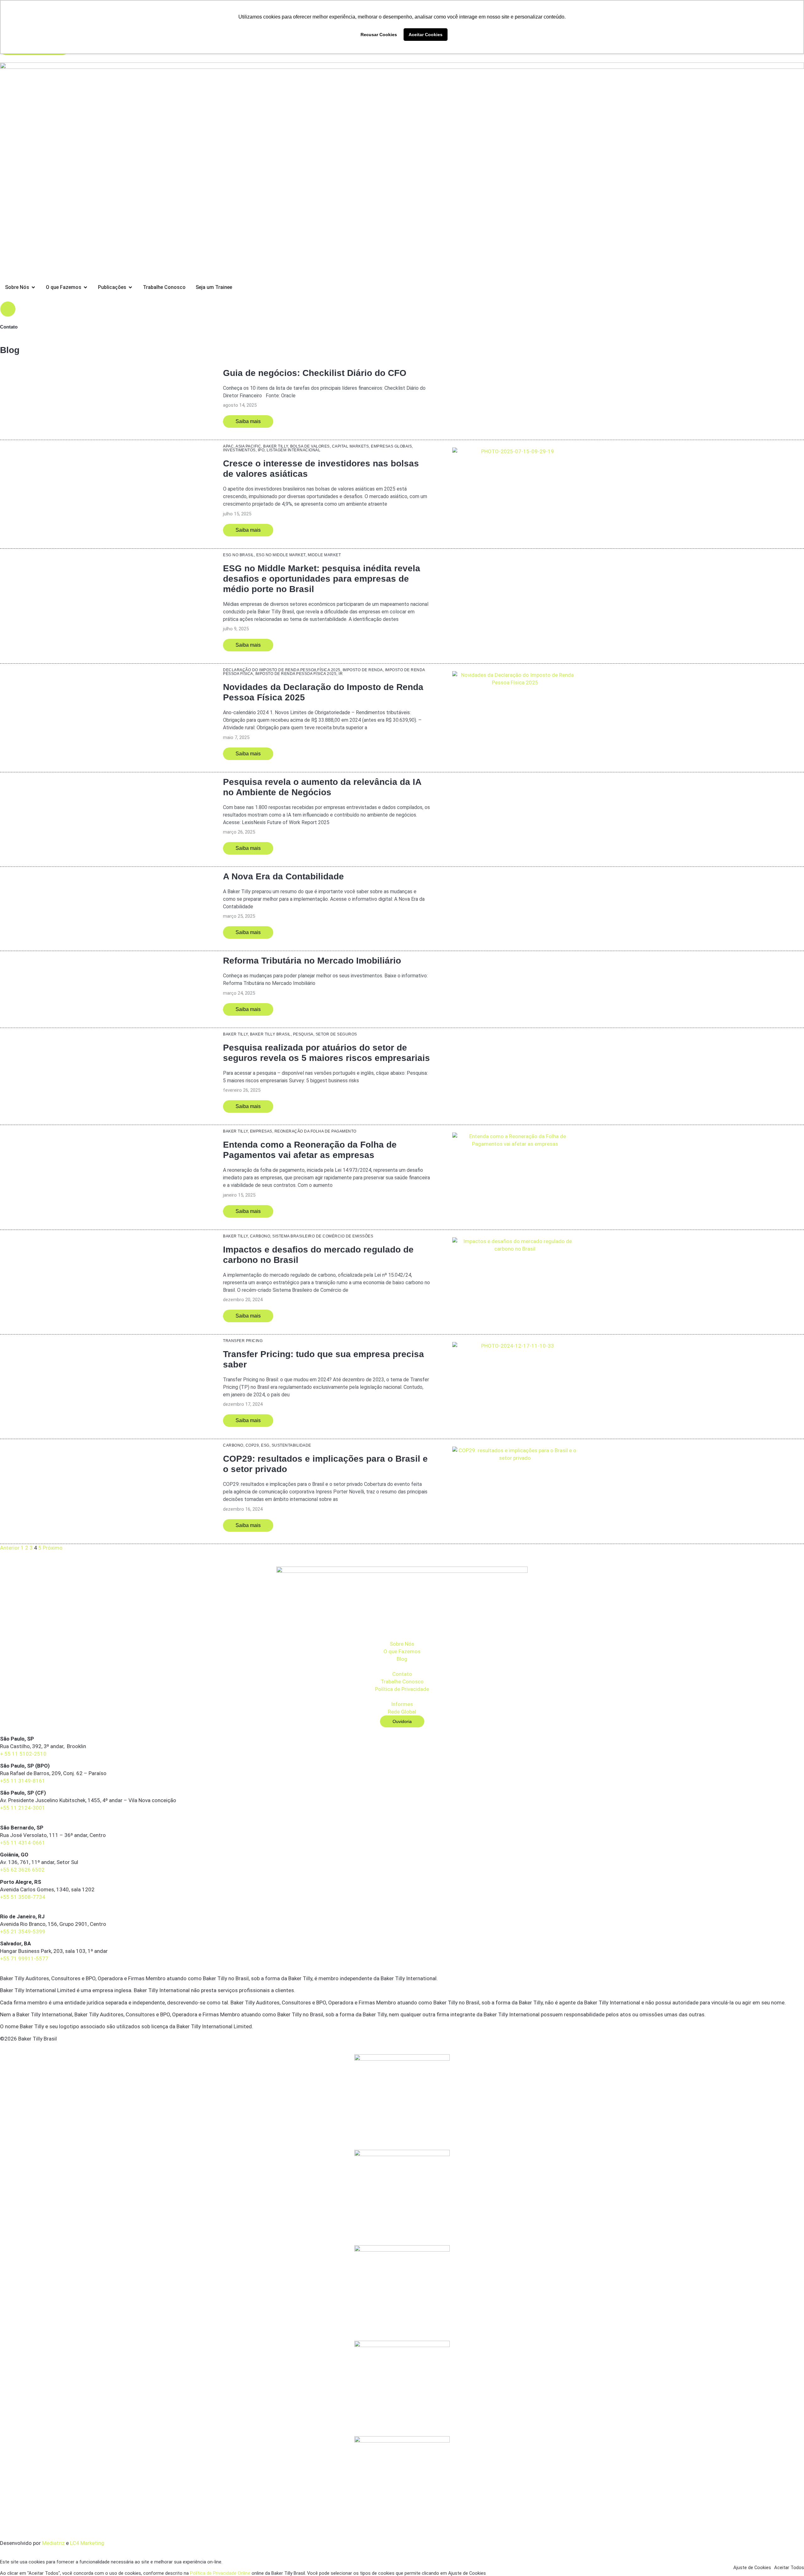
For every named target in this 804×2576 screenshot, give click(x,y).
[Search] (8, 309)
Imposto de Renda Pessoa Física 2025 (296, 674)
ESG (265, 1445)
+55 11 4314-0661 (23, 1843)
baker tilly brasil (270, 1034)
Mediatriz (53, 2543)
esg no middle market (281, 555)
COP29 (252, 1445)
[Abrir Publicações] (130, 287)
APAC (228, 446)
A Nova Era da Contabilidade (283, 876)
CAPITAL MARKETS (350, 446)
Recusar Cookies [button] (379, 35)
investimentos (239, 450)
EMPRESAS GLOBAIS (391, 446)
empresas (261, 1131)
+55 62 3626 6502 (22, 1870)
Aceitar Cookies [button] (426, 35)
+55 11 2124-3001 (23, 1808)
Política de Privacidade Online (220, 2573)
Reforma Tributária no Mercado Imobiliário (312, 961)
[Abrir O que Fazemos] (85, 287)
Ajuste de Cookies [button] (752, 2568)
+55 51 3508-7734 (23, 1897)
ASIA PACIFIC (248, 446)
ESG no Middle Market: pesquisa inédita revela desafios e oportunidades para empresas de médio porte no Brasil (322, 579)
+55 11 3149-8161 (23, 1781)
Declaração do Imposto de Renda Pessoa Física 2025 (282, 670)
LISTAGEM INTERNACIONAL (293, 450)
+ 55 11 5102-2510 (23, 1754)
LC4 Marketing (87, 2543)
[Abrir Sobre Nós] (33, 287)
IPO (261, 450)
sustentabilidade (291, 1445)
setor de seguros (336, 1034)
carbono (260, 1236)
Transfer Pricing (243, 1341)
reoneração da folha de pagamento (315, 1131)
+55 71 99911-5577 (24, 1959)
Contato (9, 327)
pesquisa (303, 1034)
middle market (324, 555)
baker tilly (276, 446)
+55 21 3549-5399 (23, 1932)
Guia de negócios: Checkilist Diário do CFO (315, 373)
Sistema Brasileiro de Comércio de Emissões (323, 1236)
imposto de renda (363, 670)
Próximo (53, 1548)
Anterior (10, 1548)
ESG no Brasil (239, 555)
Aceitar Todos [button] (789, 2568)
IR (341, 674)
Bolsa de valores (310, 446)
